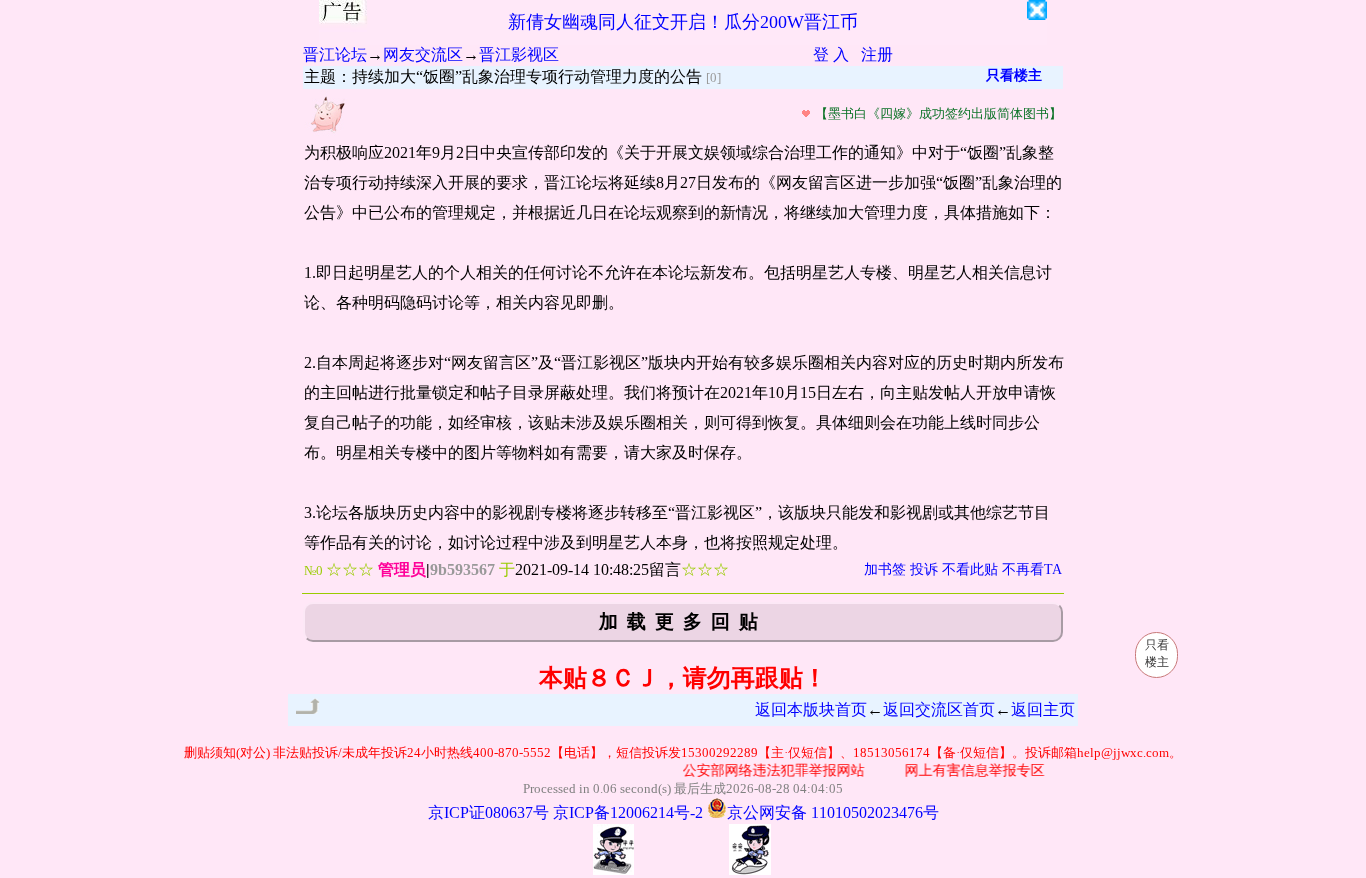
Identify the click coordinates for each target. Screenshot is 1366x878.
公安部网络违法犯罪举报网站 (766, 770)
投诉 (924, 569)
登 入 (831, 54)
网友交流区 (423, 54)
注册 (877, 54)
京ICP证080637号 (488, 812)
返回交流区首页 (939, 709)
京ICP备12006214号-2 (628, 812)
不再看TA (1032, 569)
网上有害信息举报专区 (967, 770)
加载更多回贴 (683, 621)
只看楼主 (1014, 75)
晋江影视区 (519, 54)
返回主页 (1043, 709)
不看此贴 (970, 569)
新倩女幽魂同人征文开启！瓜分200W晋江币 (683, 22)
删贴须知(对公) (227, 752)
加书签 (885, 569)
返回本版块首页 (811, 709)
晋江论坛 (335, 54)
